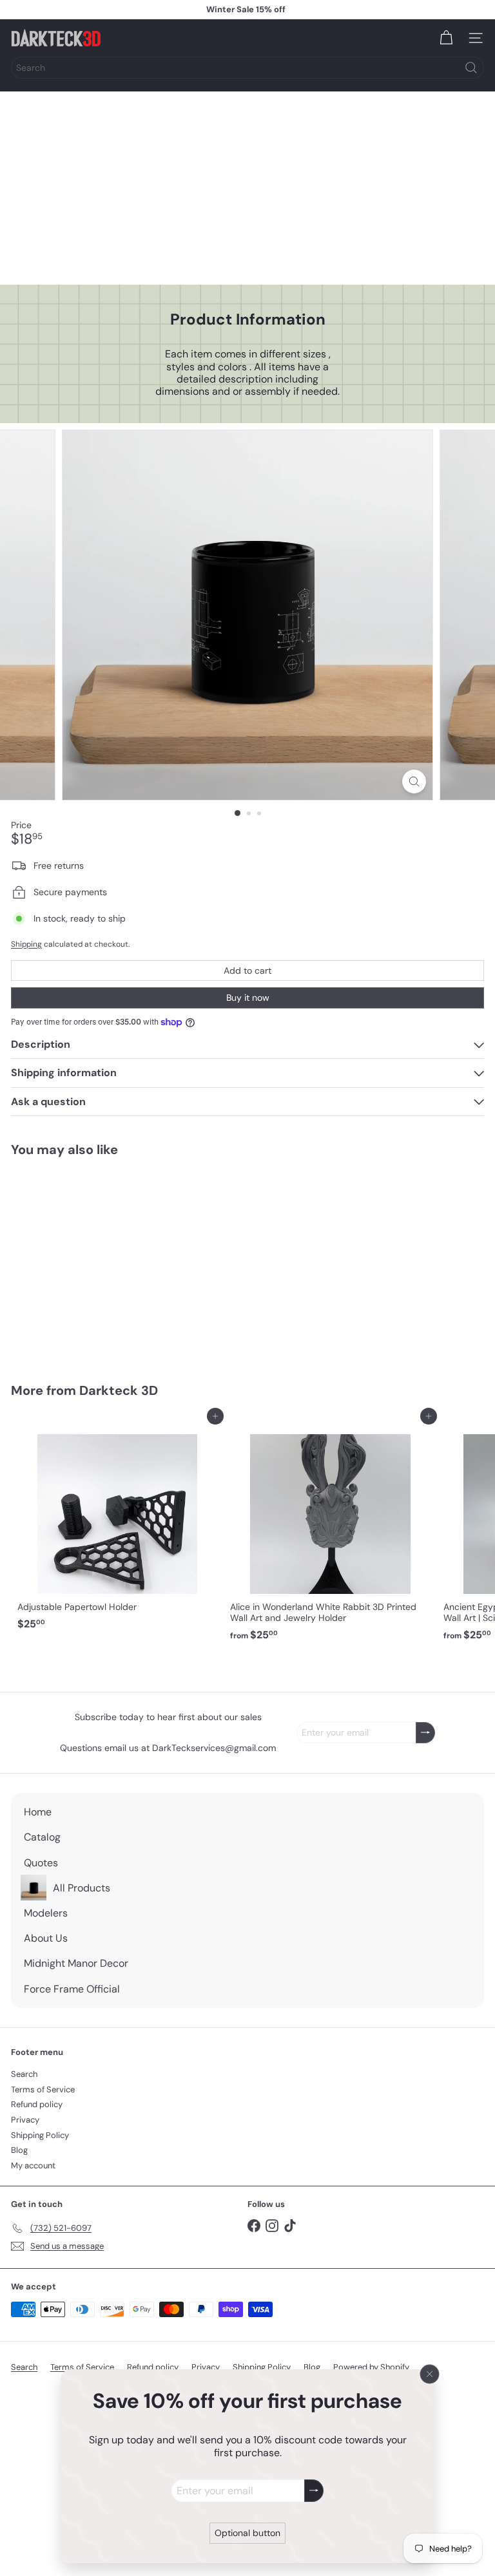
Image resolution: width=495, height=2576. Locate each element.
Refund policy (37, 2104)
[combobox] (247, 68)
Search (24, 2074)
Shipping (26, 944)
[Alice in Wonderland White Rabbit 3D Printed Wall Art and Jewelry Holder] (330, 1531)
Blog (19, 2150)
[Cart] (446, 38)
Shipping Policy (40, 2135)
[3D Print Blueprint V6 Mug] (92, 1262)
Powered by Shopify (371, 2367)
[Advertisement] (247, 188)
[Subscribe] (314, 2491)
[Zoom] (414, 781)
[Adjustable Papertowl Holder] (117, 1526)
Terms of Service (43, 2089)
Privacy (25, 2120)
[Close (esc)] (430, 2374)
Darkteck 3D (119, 1390)
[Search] (471, 68)
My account (33, 2165)
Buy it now (248, 998)
